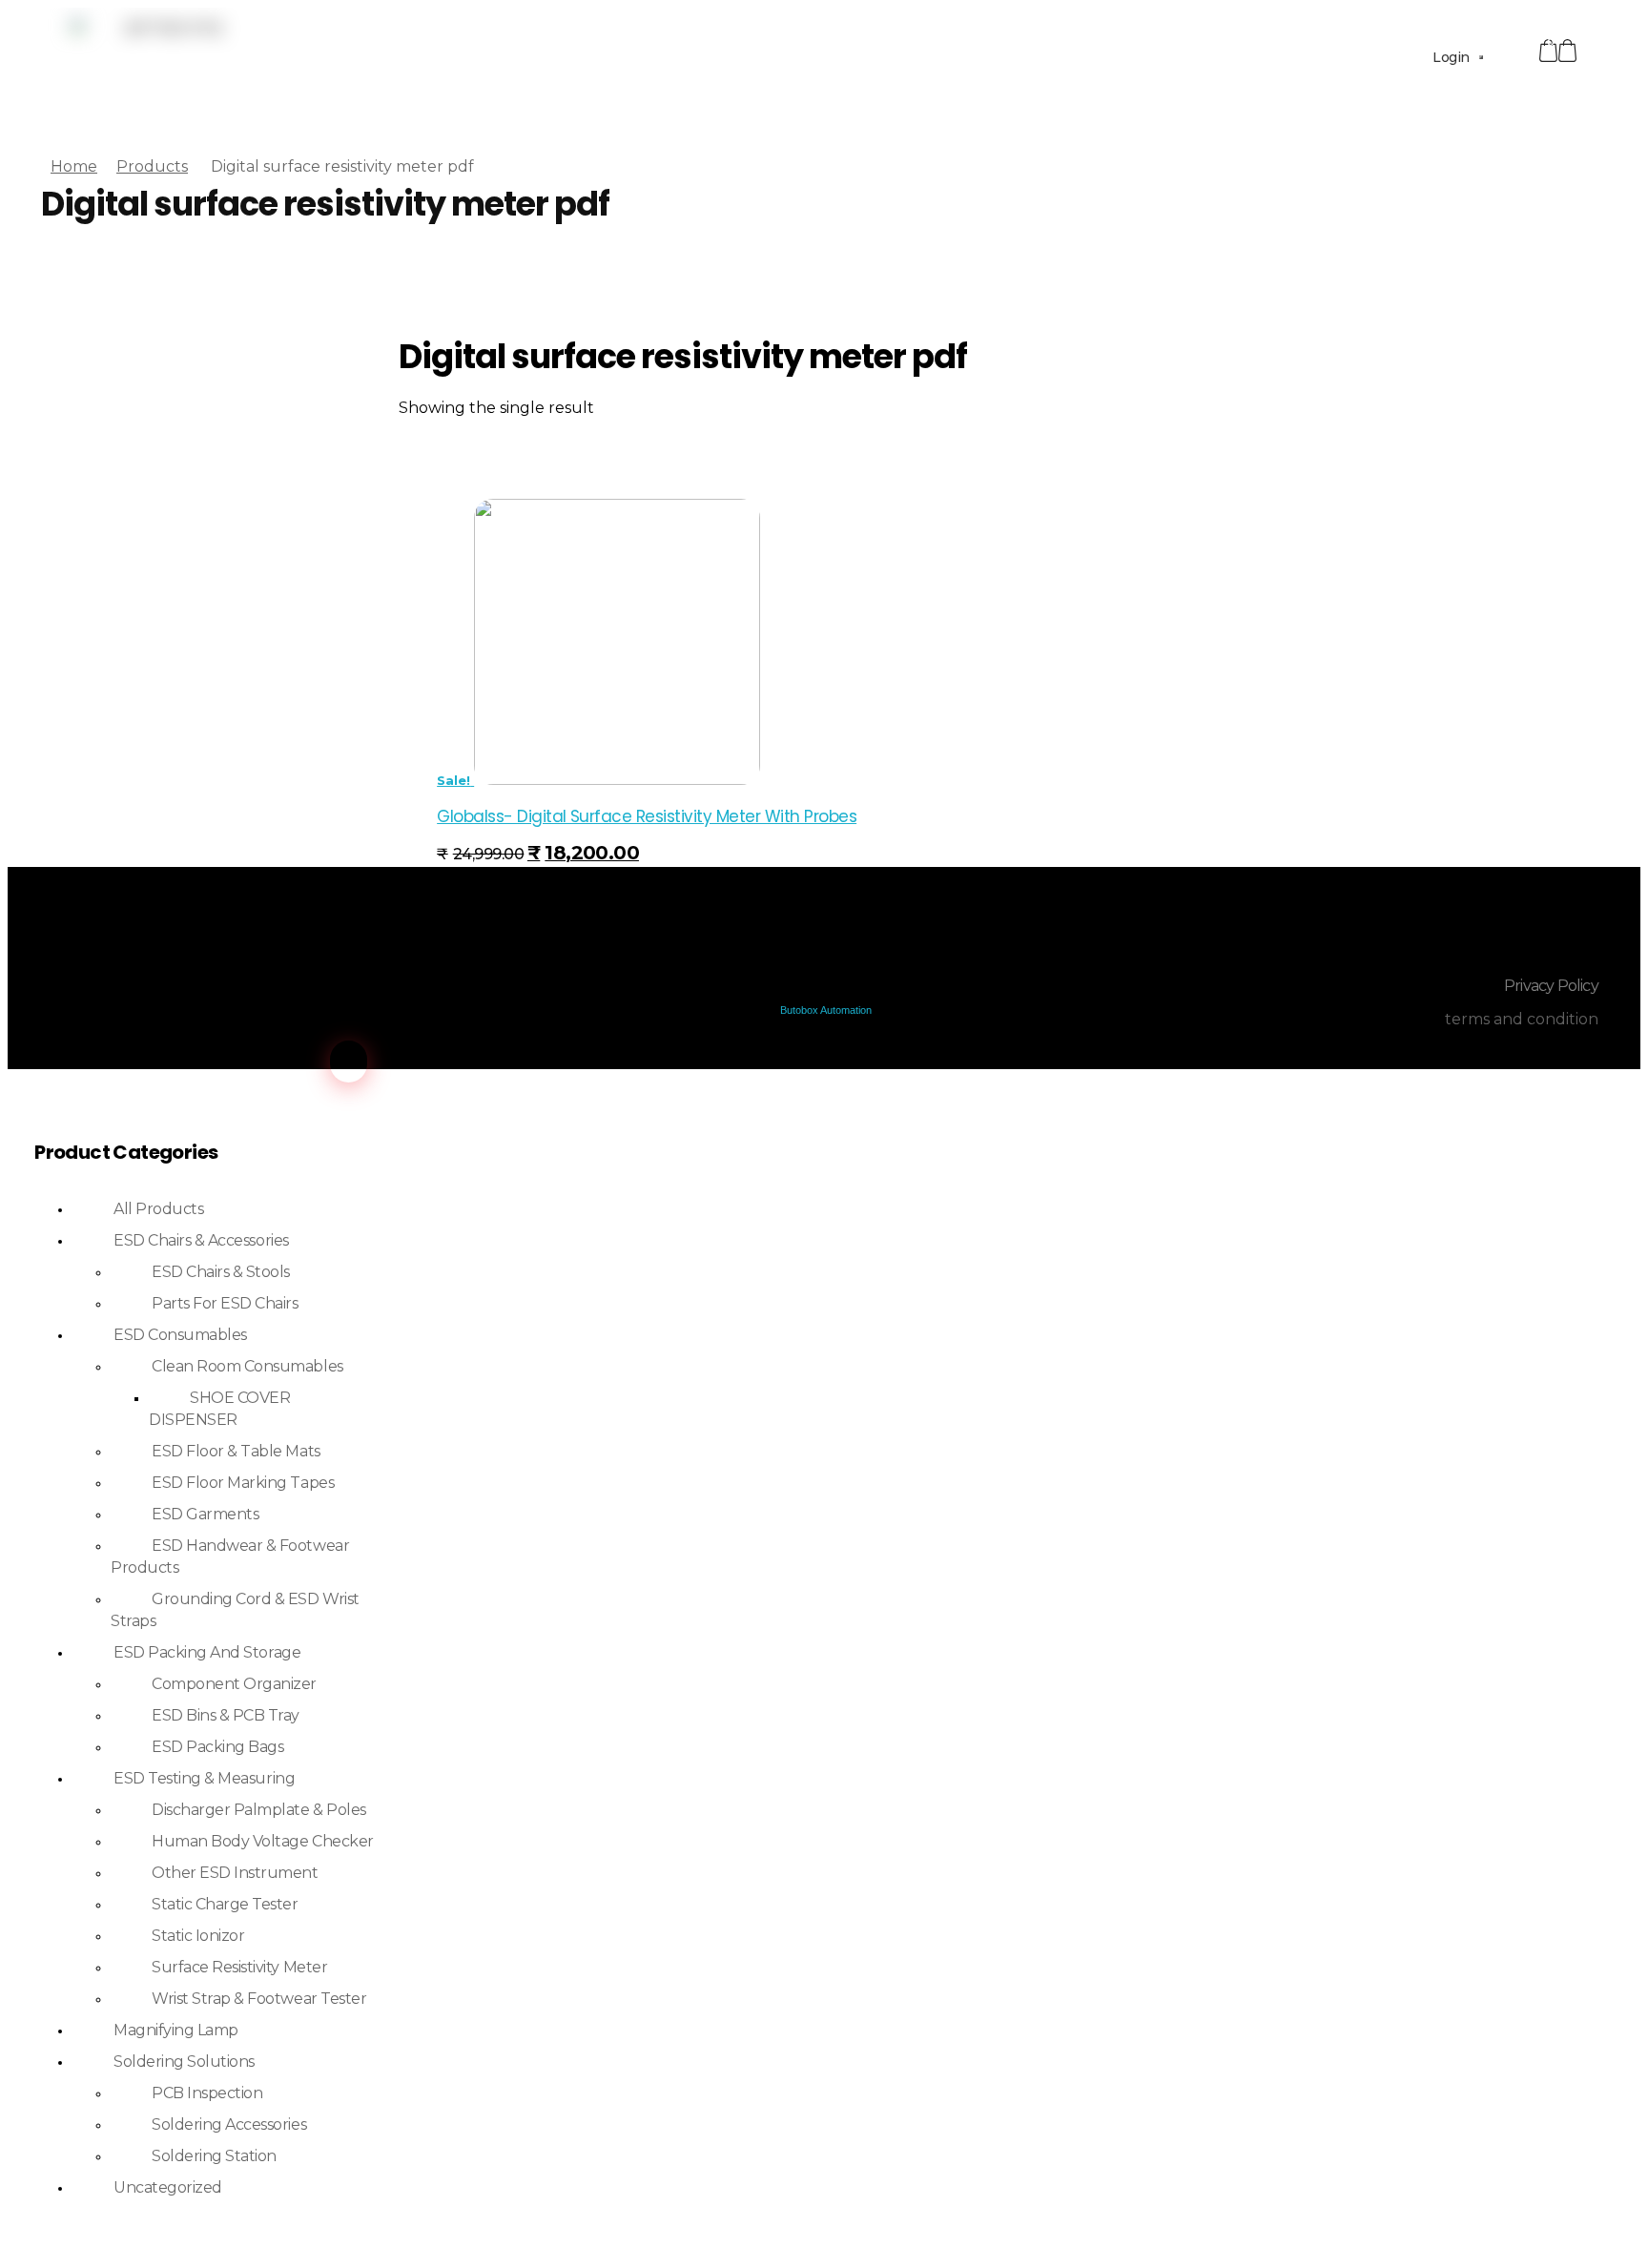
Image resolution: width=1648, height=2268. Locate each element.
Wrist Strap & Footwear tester (259, 1999)
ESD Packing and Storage (207, 1652)
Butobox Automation (826, 1010)
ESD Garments (205, 1514)
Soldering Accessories (229, 2124)
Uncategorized (168, 2187)
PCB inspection (207, 2093)
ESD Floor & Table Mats (236, 1451)
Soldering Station (214, 2156)
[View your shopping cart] (1568, 51)
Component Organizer (234, 1684)
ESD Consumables (180, 1335)
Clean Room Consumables (247, 1366)
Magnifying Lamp (176, 2030)
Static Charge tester (225, 1904)
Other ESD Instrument (235, 1873)
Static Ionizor (198, 1936)
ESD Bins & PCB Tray (226, 1715)
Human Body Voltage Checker (263, 1841)
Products (152, 166)
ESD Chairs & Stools (221, 1272)
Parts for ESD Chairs (225, 1303)
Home (74, 166)
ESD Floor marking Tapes (243, 1483)
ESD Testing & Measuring (204, 1778)
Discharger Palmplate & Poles (259, 1810)
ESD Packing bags (217, 1747)
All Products (158, 1209)
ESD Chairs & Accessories (201, 1240)
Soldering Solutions (184, 2062)
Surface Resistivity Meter (239, 1967)
